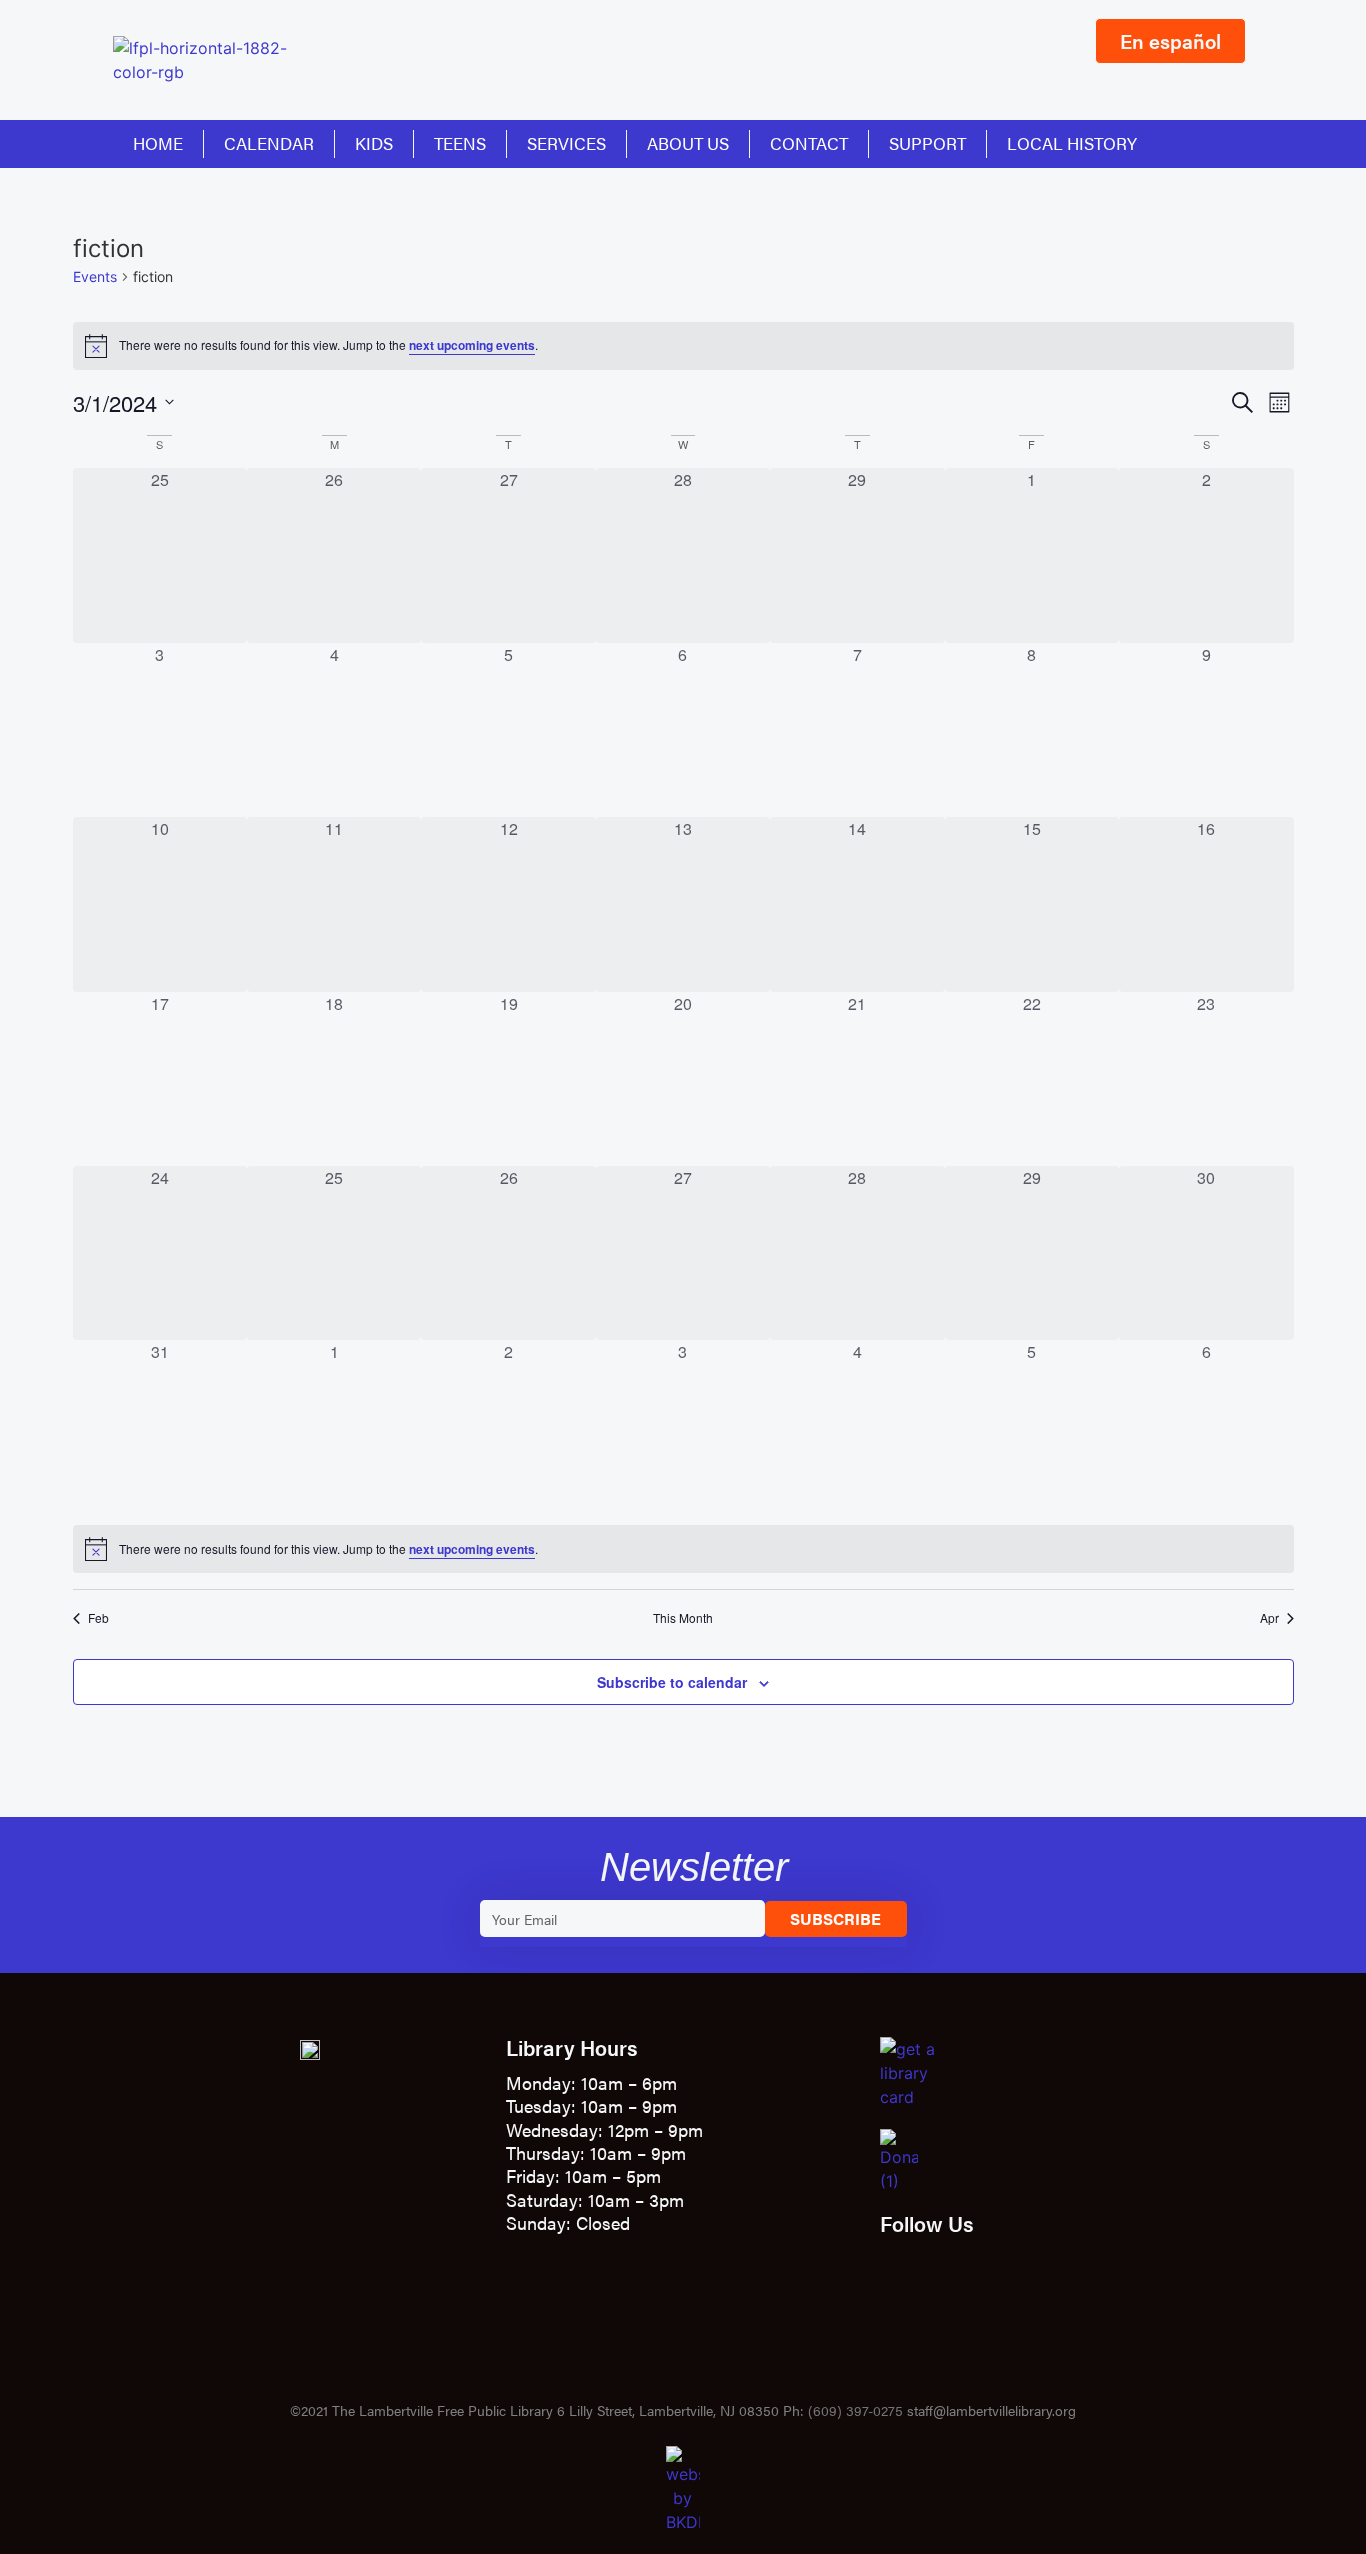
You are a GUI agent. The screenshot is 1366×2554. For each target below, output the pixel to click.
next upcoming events (472, 345)
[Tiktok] (952, 2314)
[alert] (683, 346)
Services (566, 143)
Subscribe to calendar (672, 1682)
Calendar (269, 143)
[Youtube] (898, 2314)
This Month (683, 1618)
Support (927, 143)
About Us (688, 143)
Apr (1269, 1618)
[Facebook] (898, 2272)
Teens (460, 143)
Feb (98, 1618)
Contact (809, 143)
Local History (1072, 143)
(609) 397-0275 (855, 2410)
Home (158, 143)
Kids (374, 143)
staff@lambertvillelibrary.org (991, 2410)
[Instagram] (952, 2272)
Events (95, 276)
